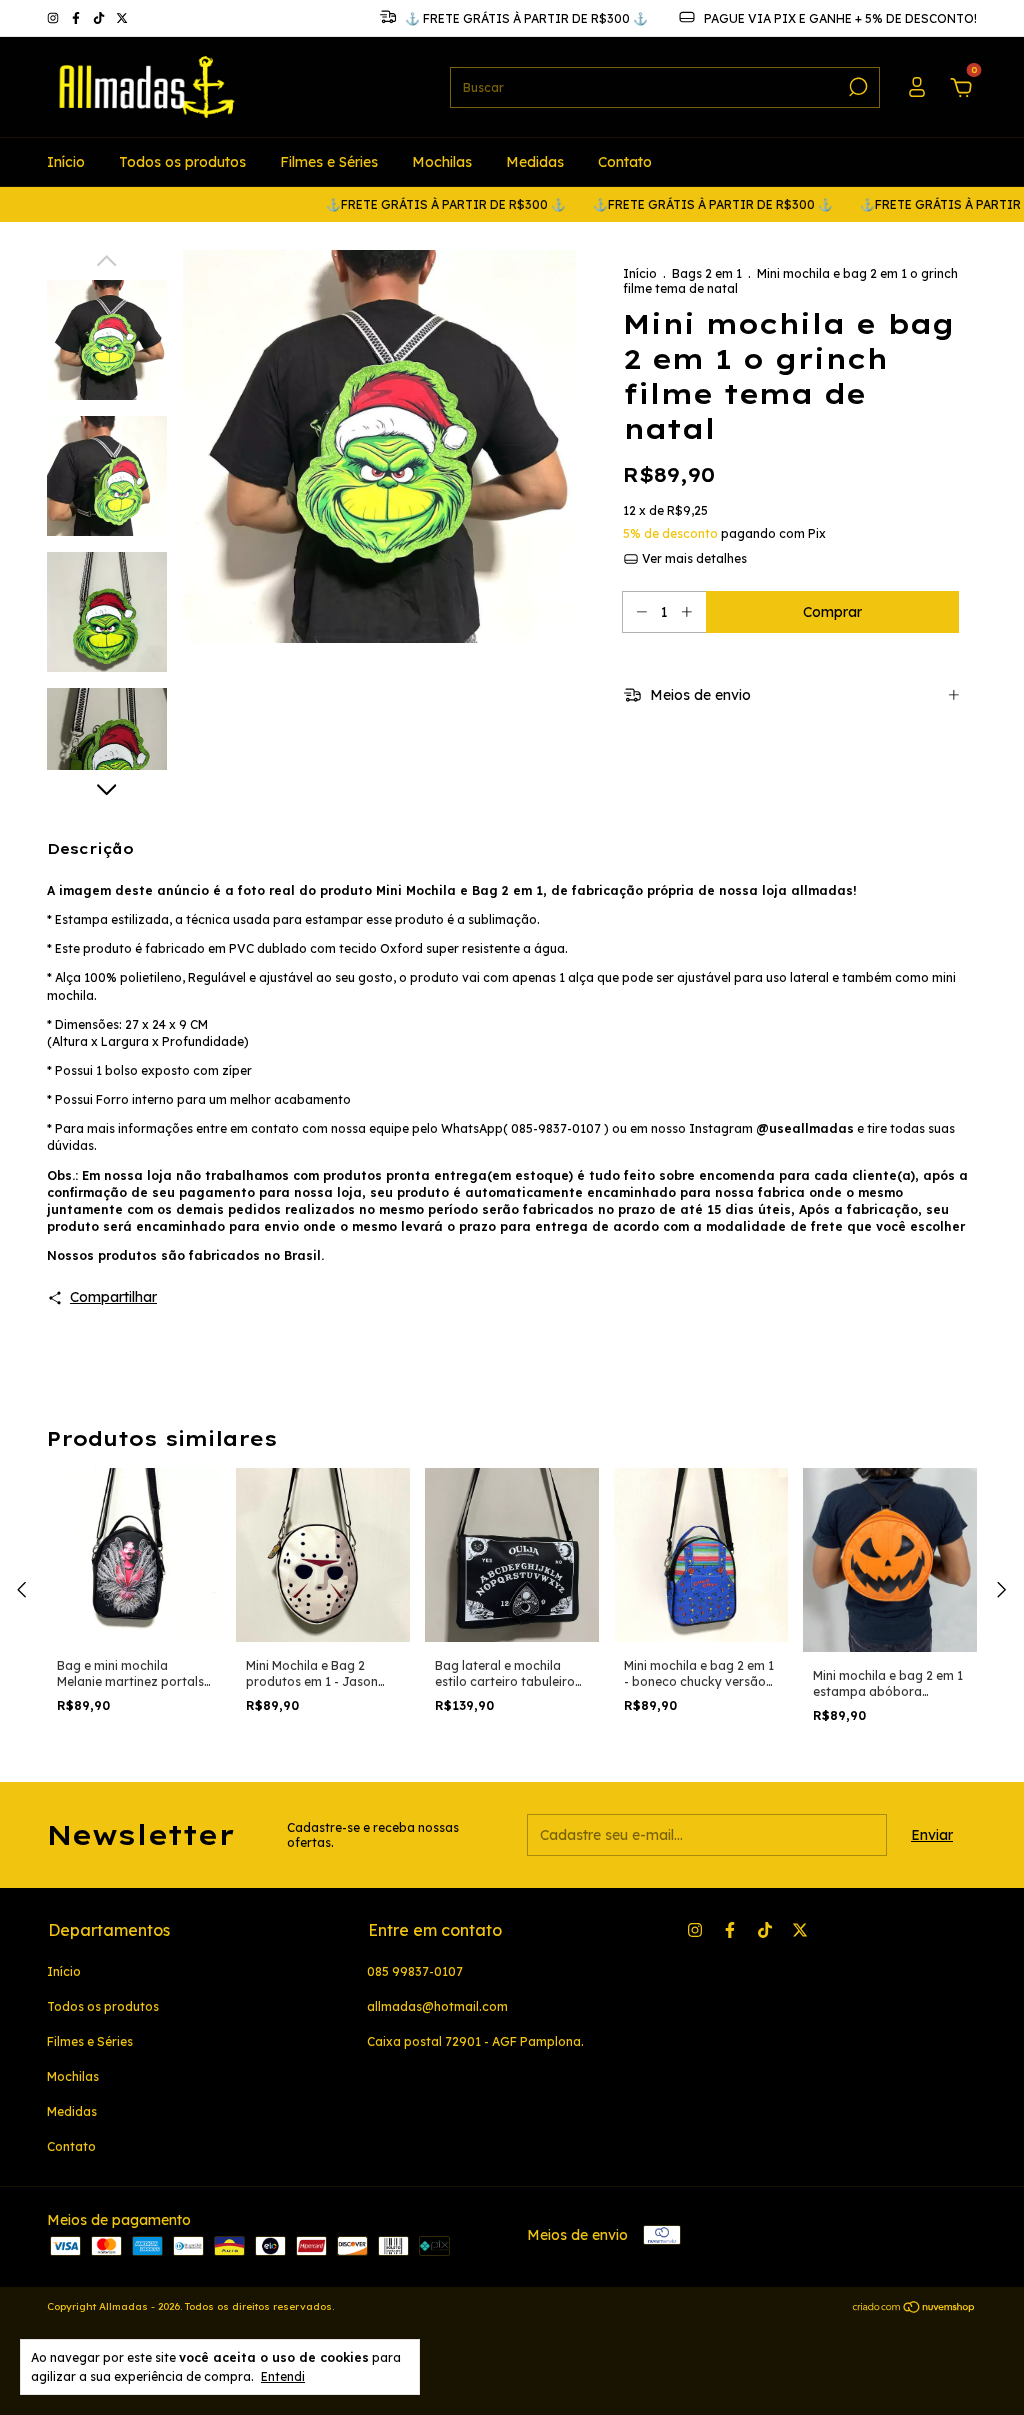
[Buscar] (856, 87)
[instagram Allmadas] (54, 18)
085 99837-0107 (415, 1971)
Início (66, 162)
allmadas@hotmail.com (437, 2006)
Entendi (283, 2376)
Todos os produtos (182, 162)
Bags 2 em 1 (707, 273)
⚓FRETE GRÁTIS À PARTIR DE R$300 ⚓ (400, 204)
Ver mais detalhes (693, 558)
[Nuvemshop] (914, 2309)
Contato (625, 162)
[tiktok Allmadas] (100, 18)
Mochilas (442, 162)
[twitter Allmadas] (122, 18)
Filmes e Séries (329, 162)
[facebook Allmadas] (77, 18)
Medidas (535, 162)
